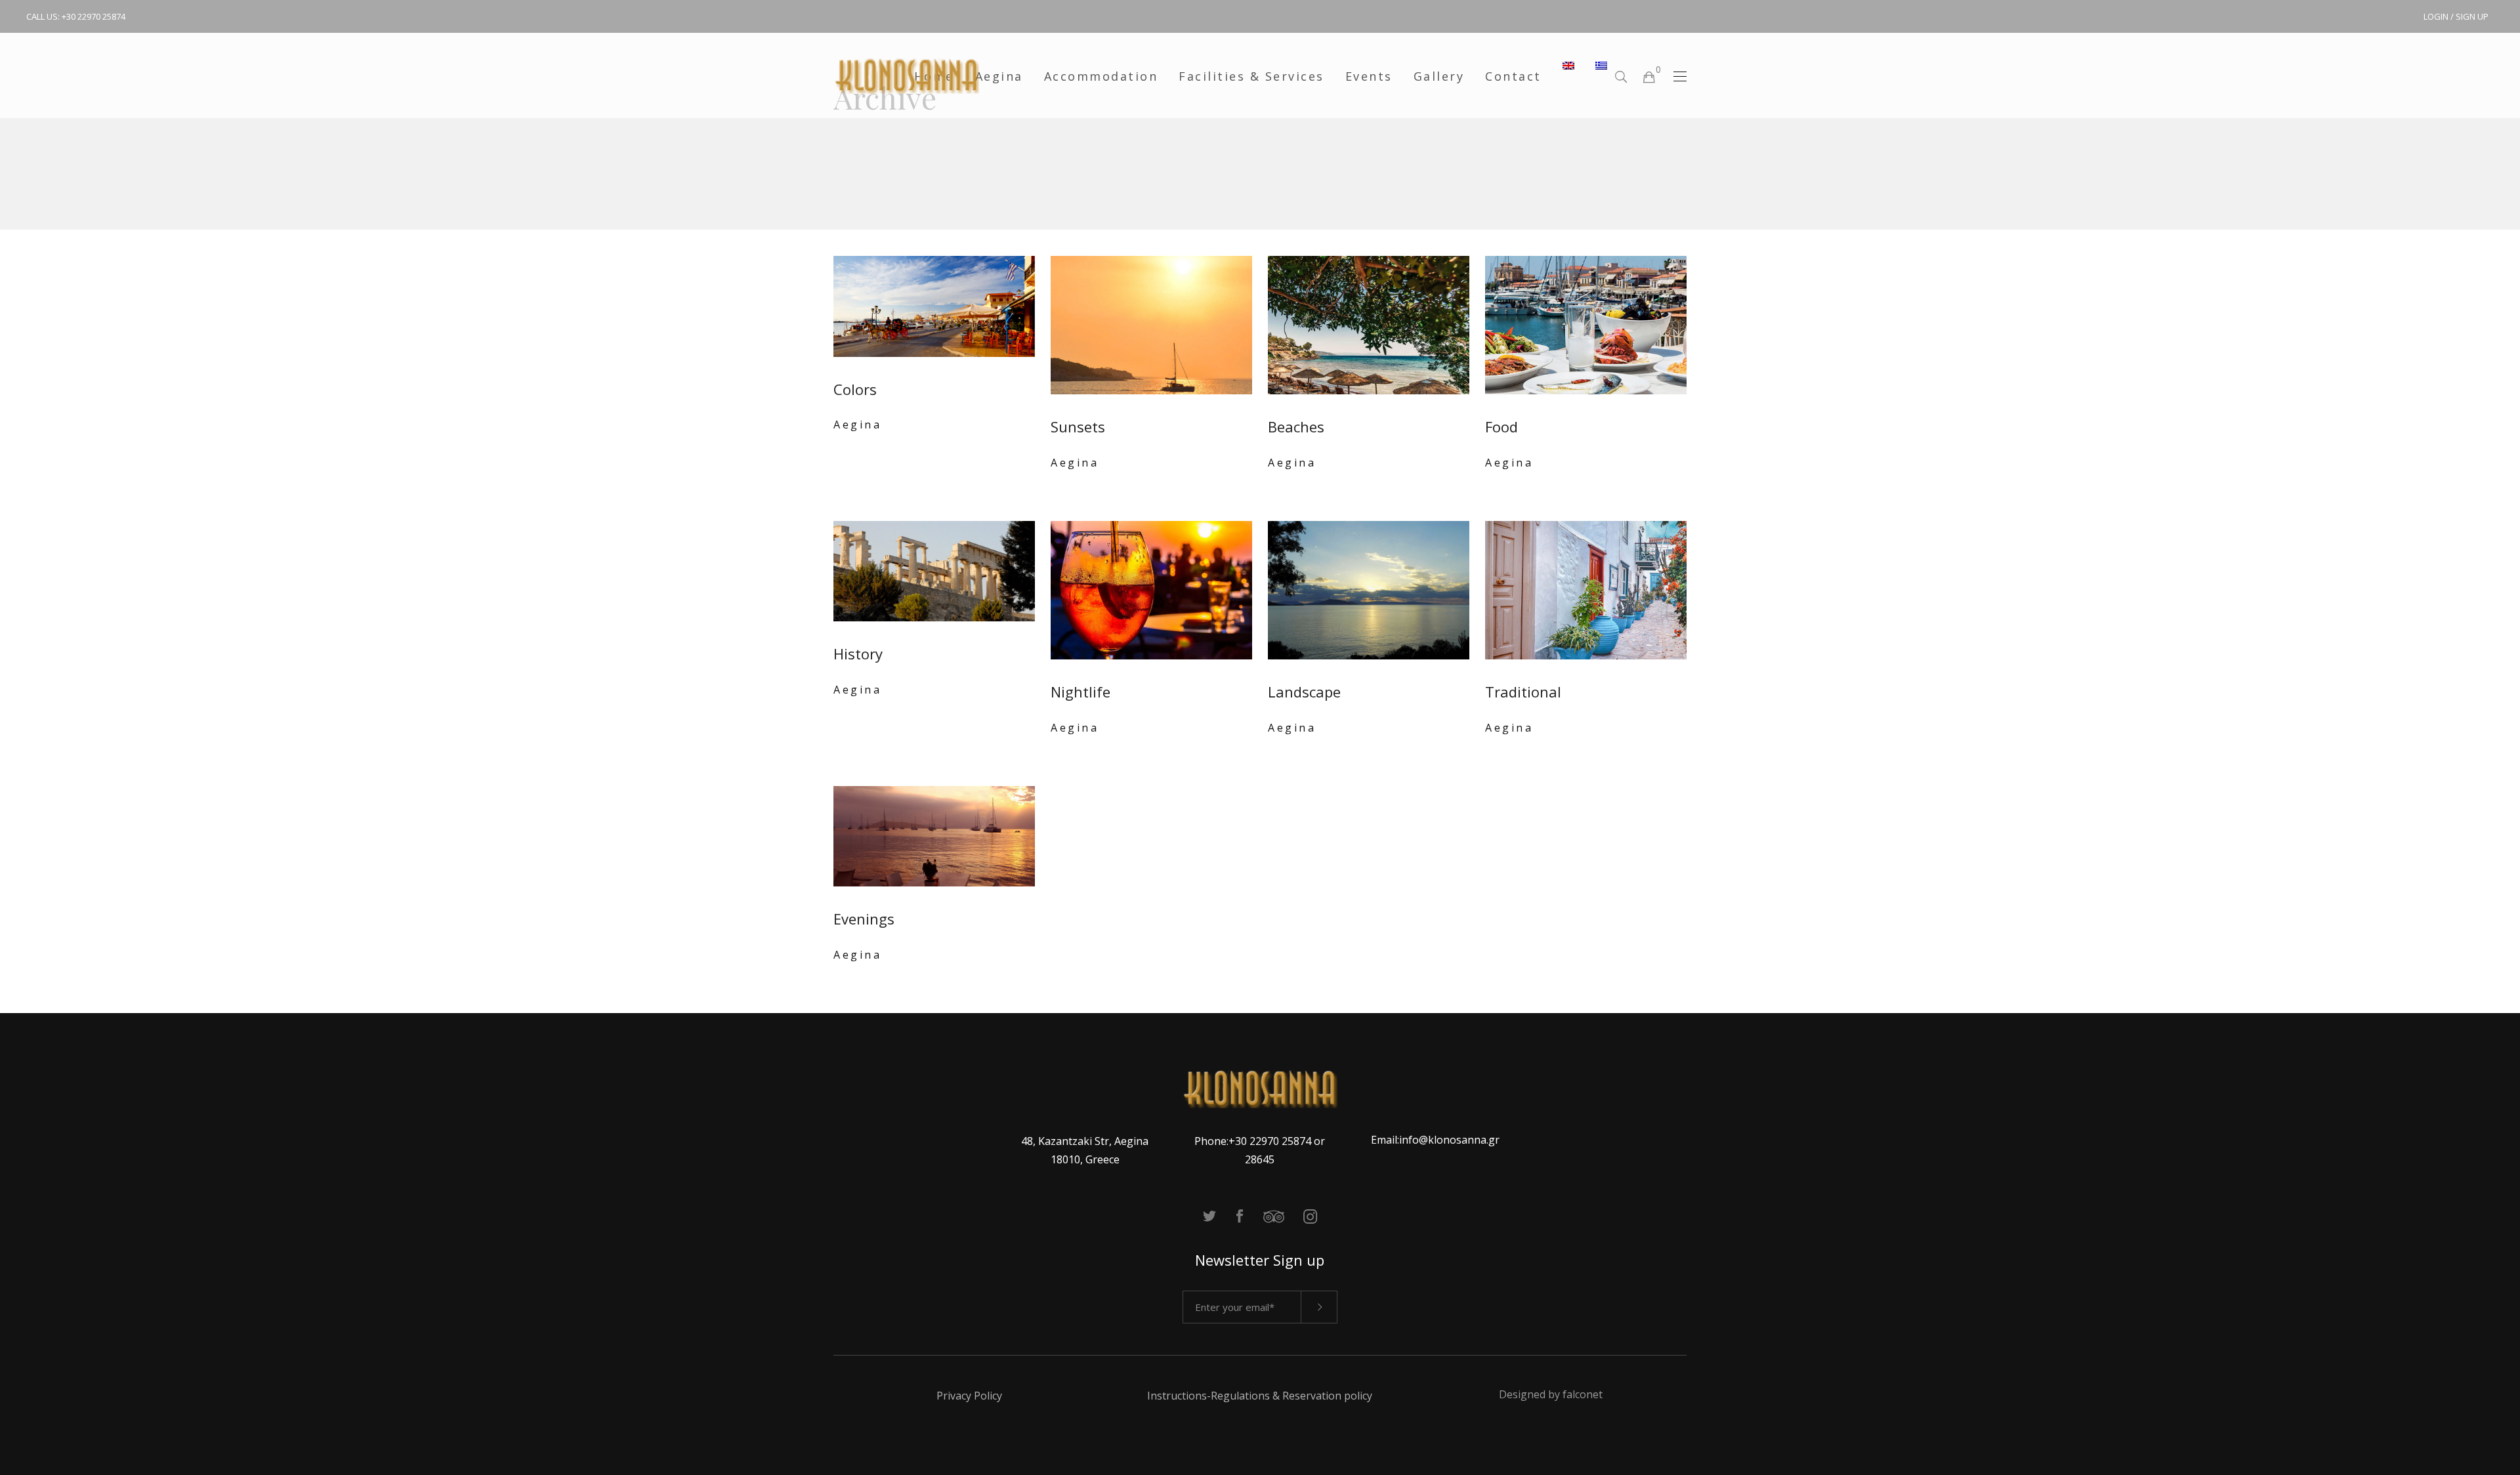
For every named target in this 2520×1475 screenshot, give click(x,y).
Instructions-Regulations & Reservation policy (1260, 1396)
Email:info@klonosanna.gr (1435, 1140)
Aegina (857, 425)
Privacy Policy (969, 1396)
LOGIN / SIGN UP (2456, 16)
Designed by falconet (1551, 1394)
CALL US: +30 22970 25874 (76, 16)
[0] (1648, 76)
